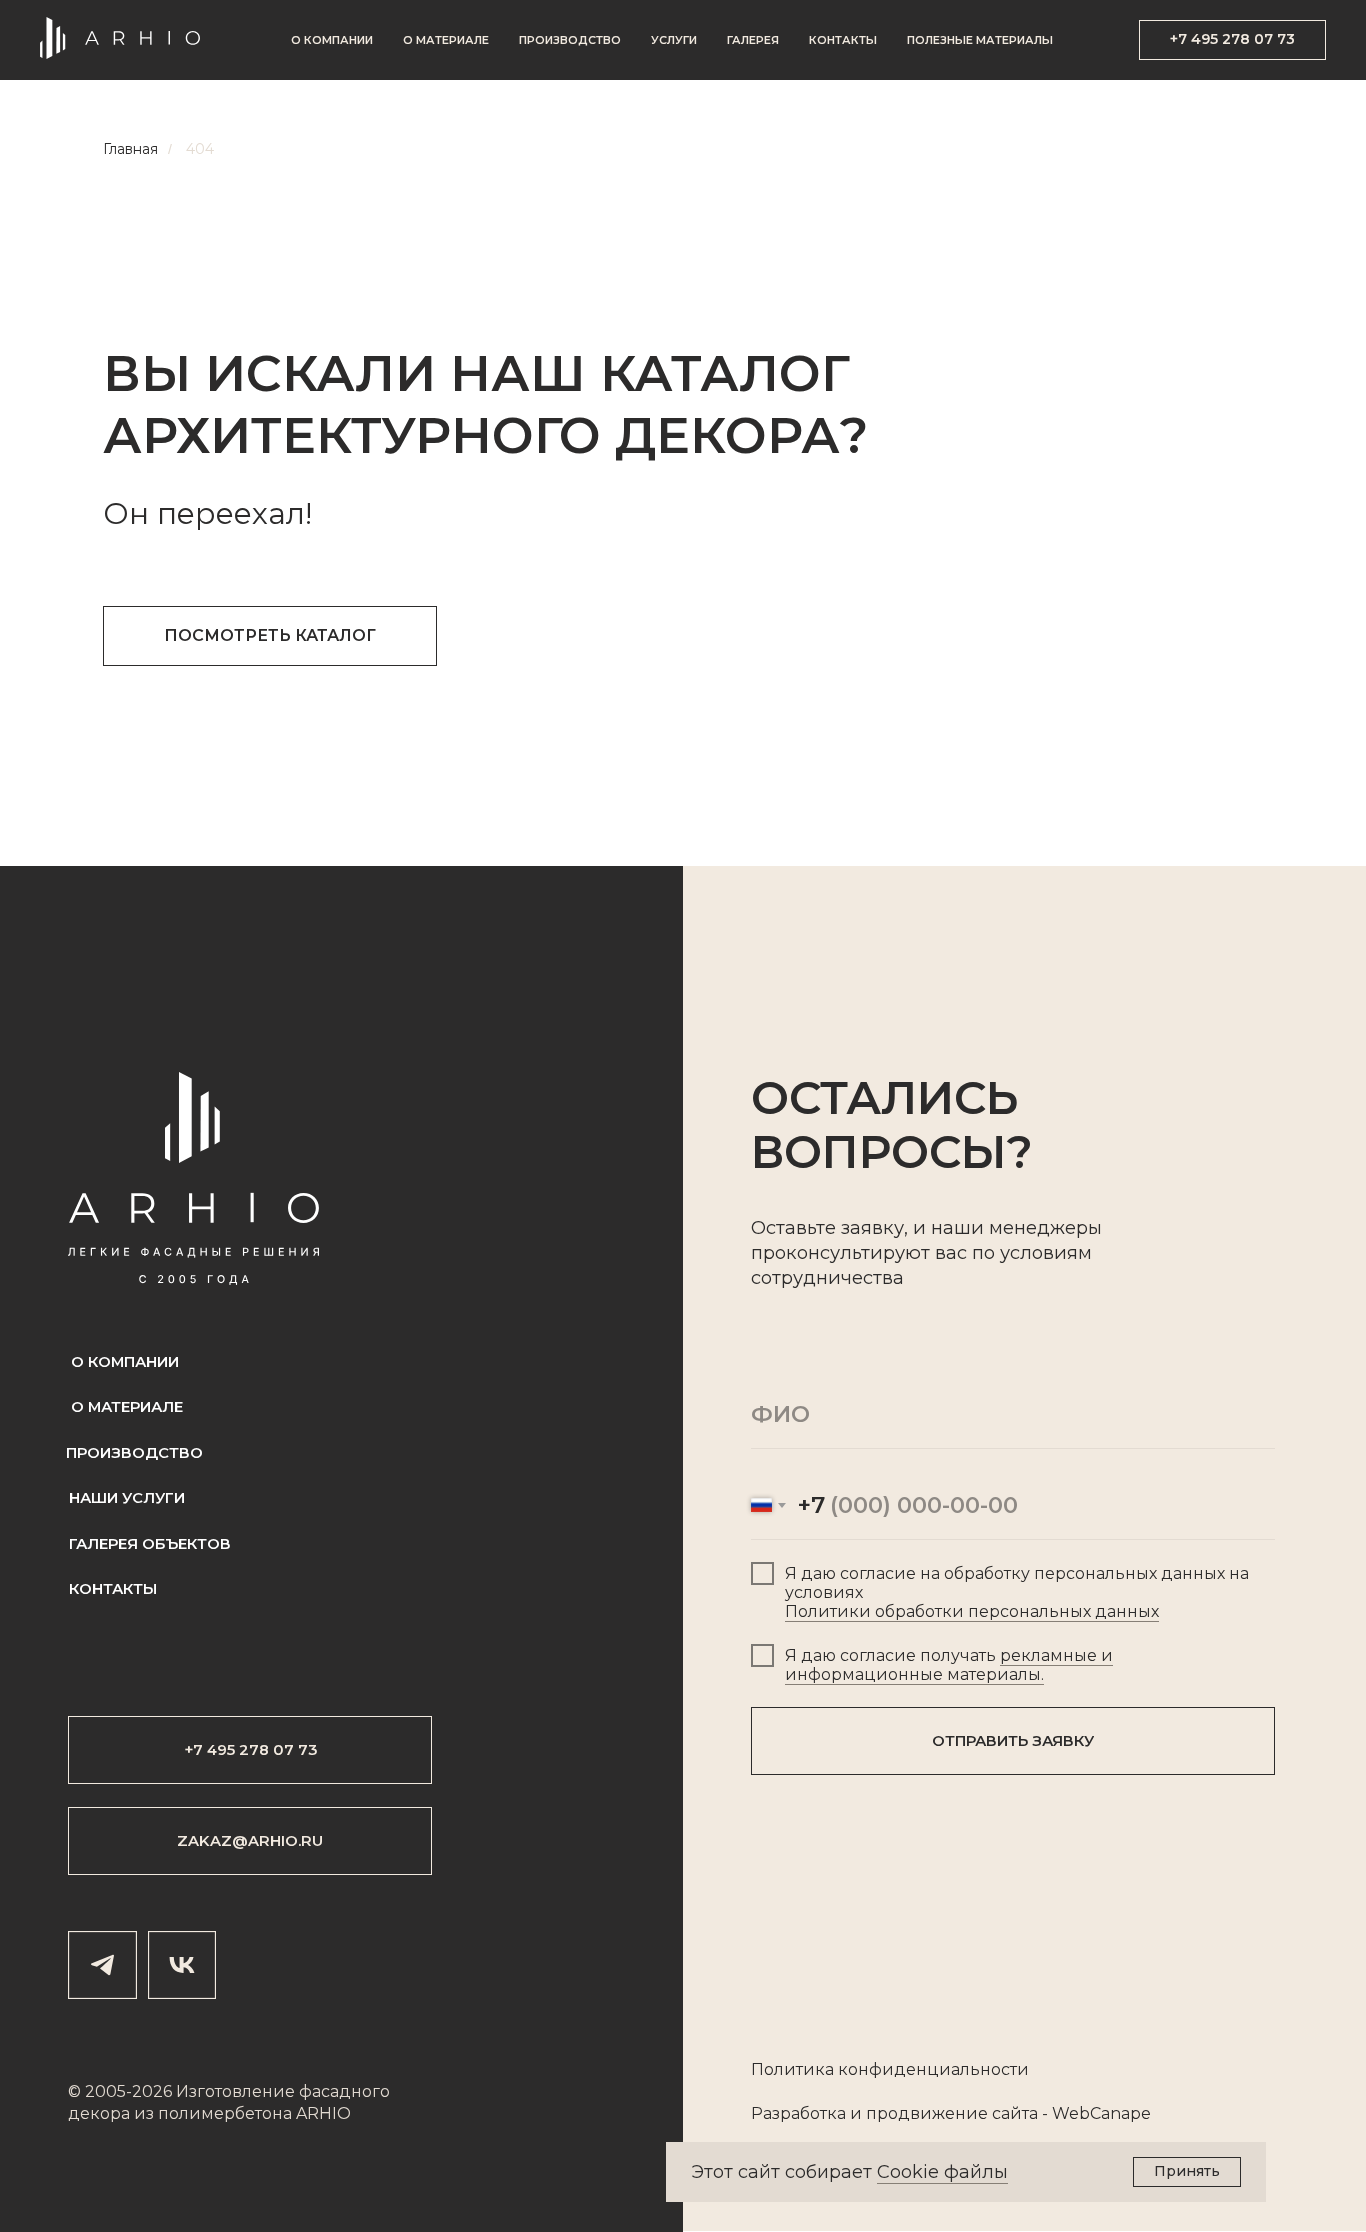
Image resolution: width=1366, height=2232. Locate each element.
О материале (446, 40)
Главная (130, 149)
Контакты (843, 40)
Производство (570, 40)
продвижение (927, 2113)
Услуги (674, 40)
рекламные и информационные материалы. (949, 1665)
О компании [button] (332, 40)
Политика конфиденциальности (890, 2069)
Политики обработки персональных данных (972, 1611)
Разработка (798, 2113)
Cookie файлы (942, 2172)
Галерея (753, 40)
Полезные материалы (980, 40)
